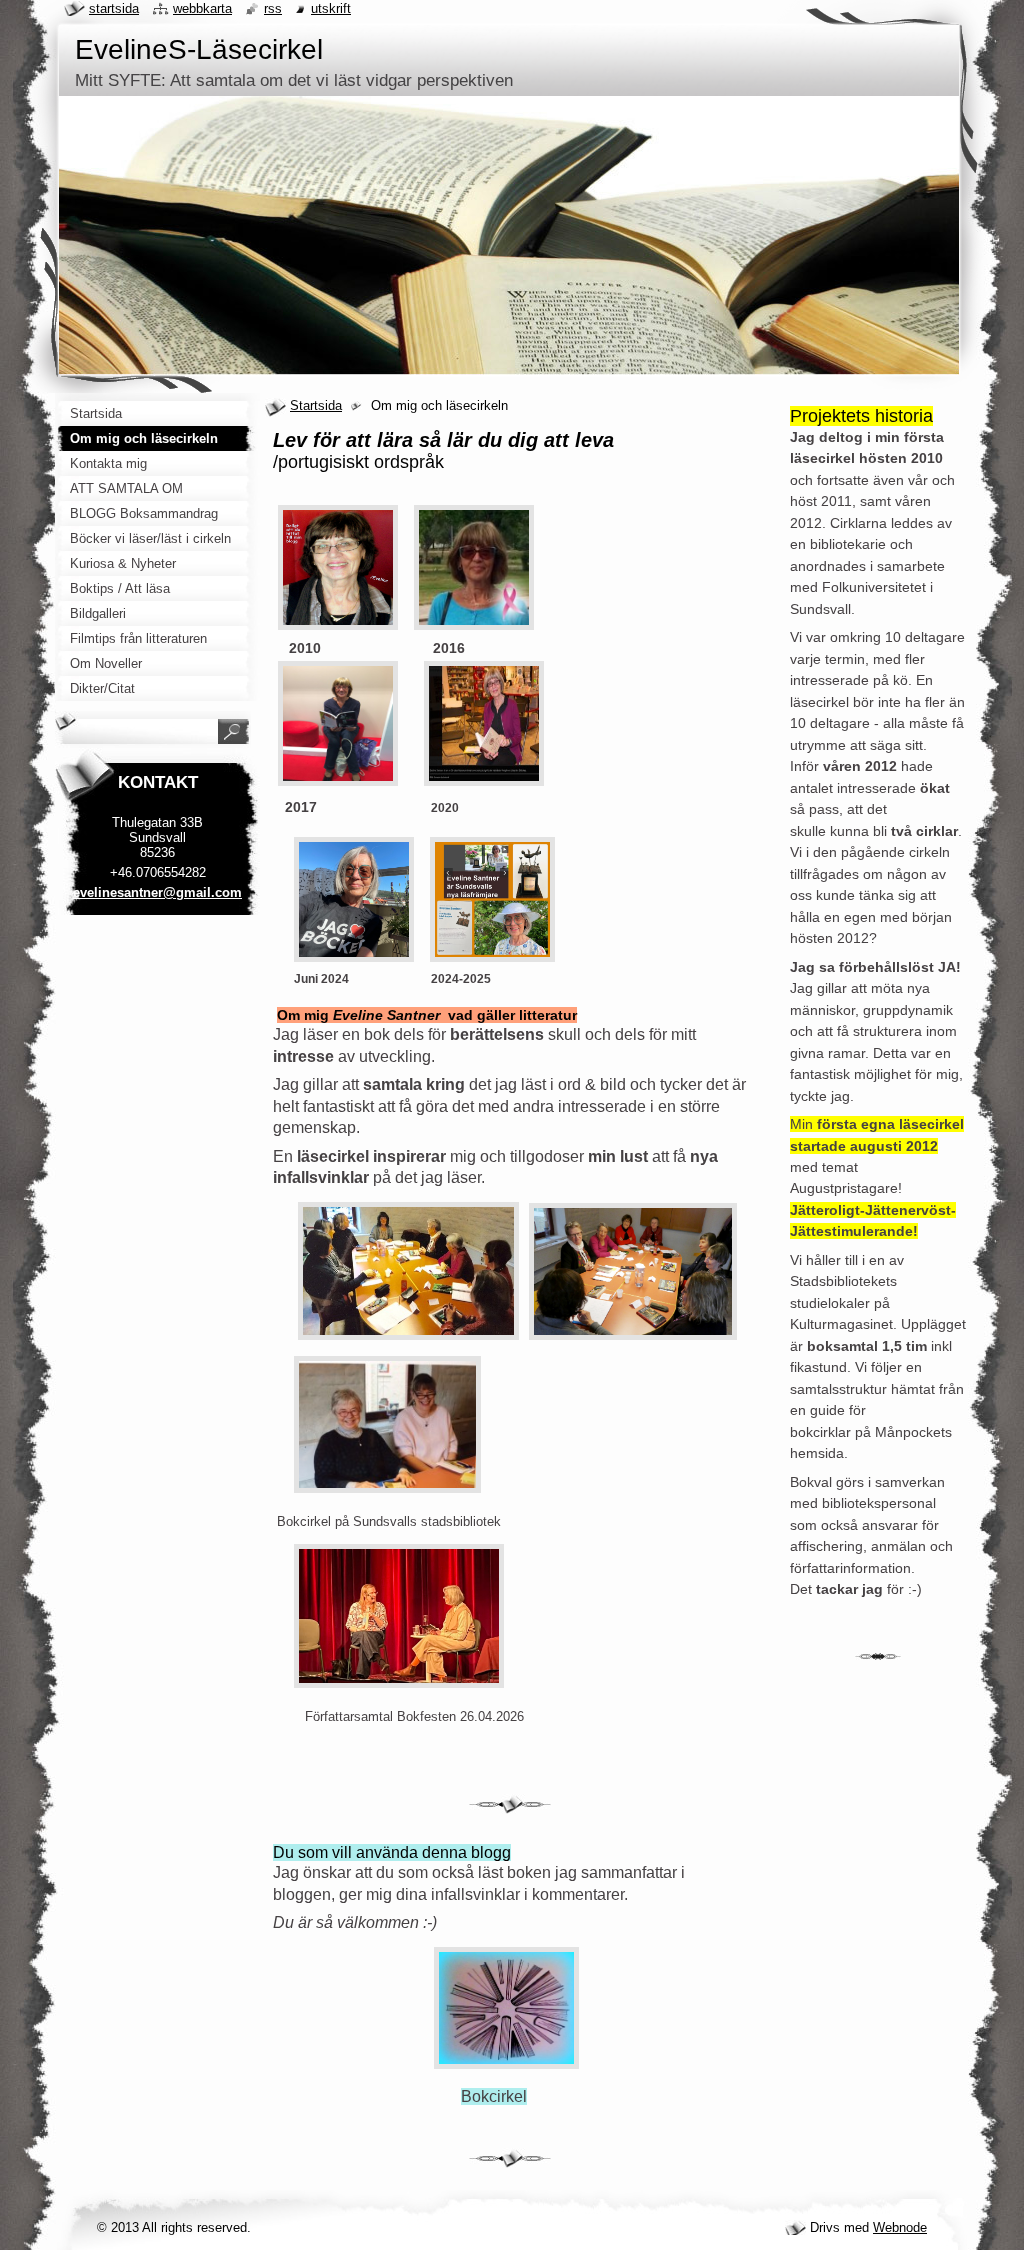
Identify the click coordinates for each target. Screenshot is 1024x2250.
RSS (273, 8)
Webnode (900, 2227)
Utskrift (331, 8)
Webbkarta (202, 8)
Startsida (316, 405)
